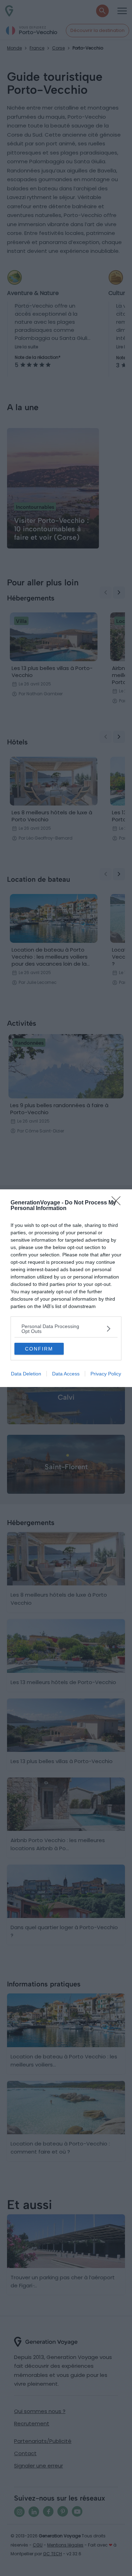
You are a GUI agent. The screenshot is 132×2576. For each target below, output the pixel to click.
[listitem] (66, 1329)
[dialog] (66, 1288)
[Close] (118, 1203)
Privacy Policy (106, 1374)
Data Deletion (26, 1374)
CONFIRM (39, 1349)
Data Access (66, 1374)
